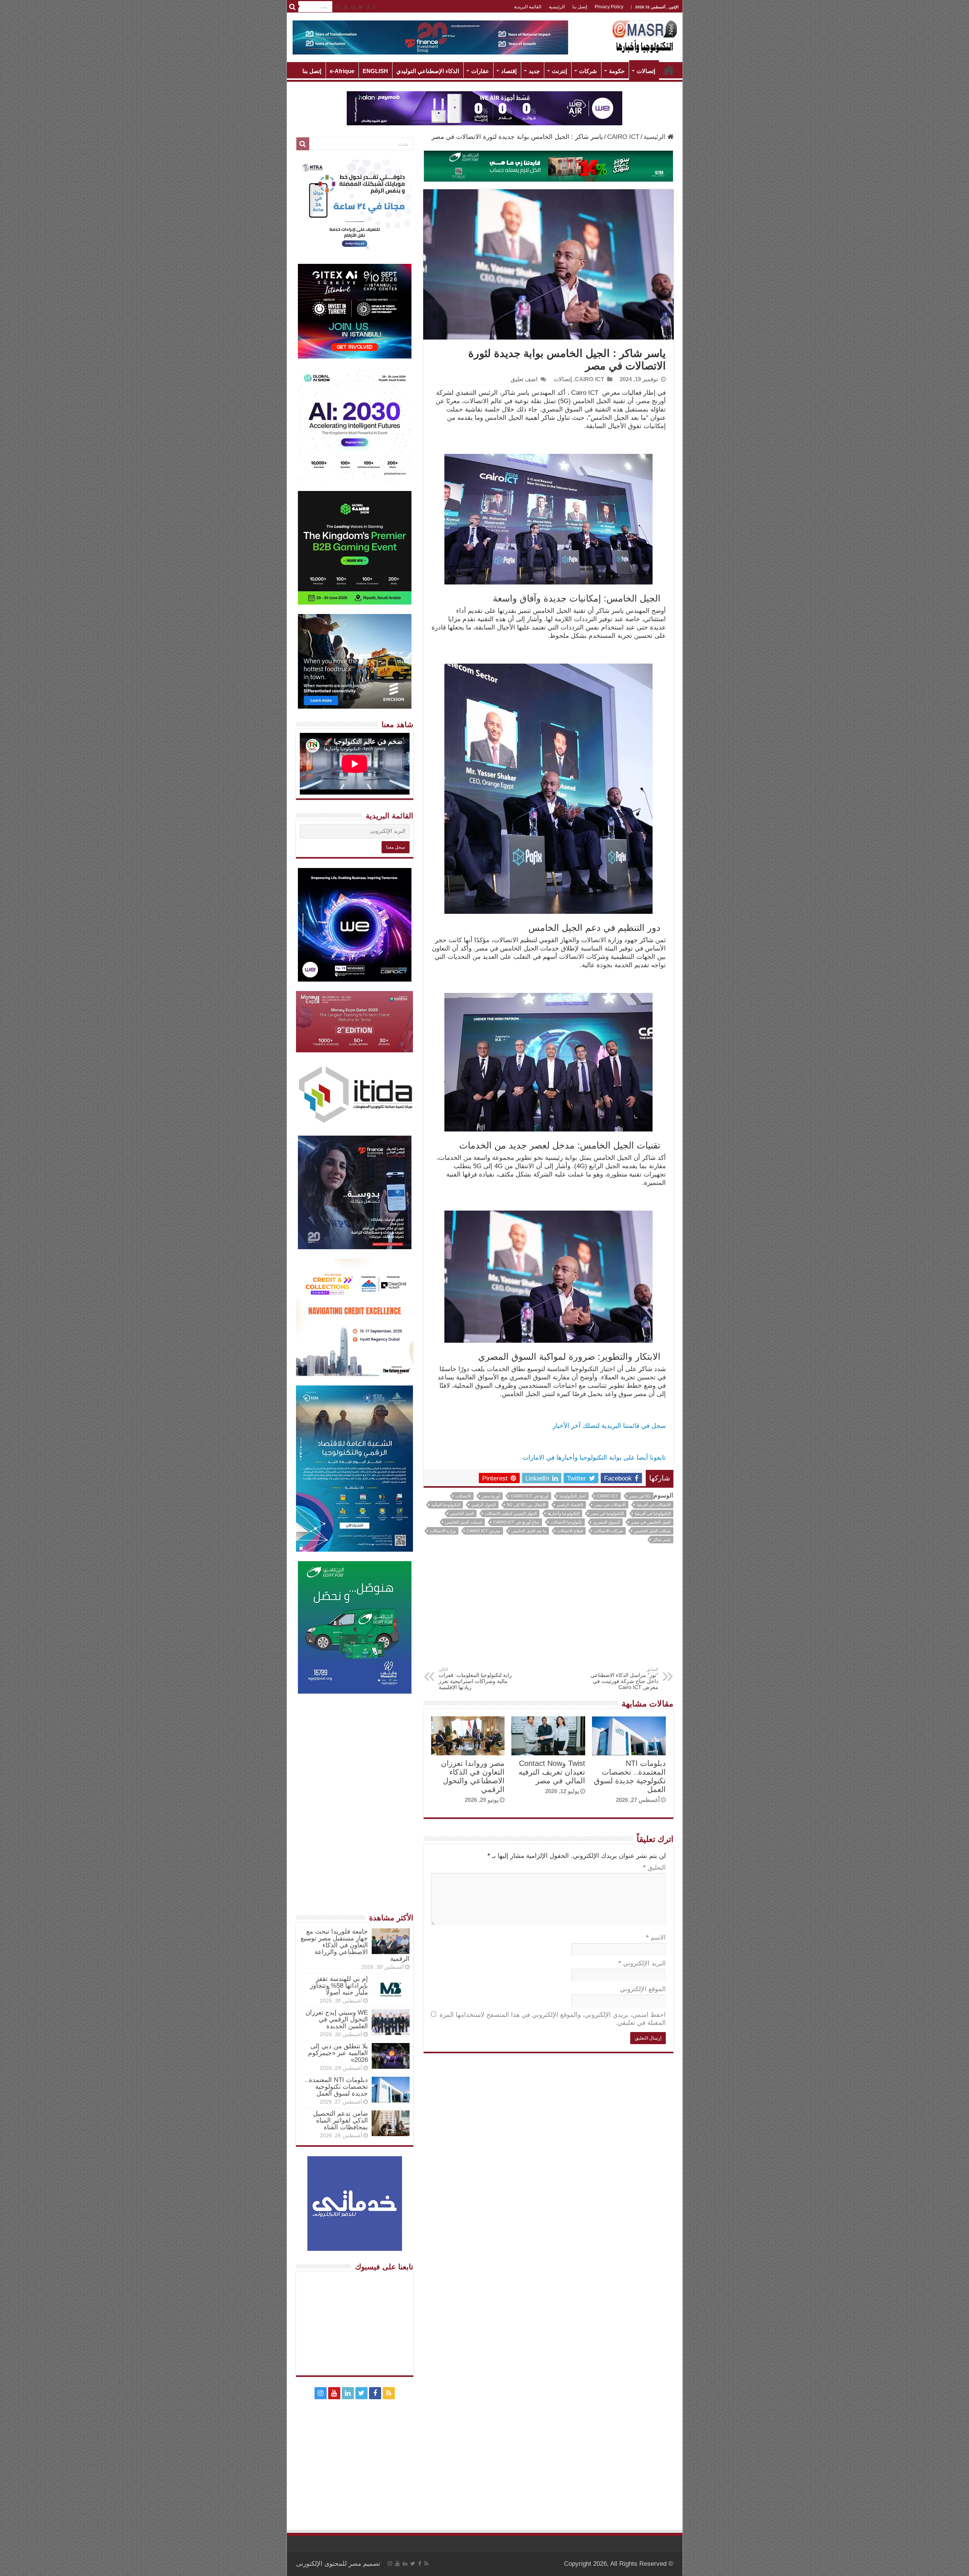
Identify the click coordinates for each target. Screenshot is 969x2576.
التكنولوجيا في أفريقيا (653, 1513)
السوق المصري (607, 1522)
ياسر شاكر (662, 1540)
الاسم (656, 1938)
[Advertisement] (548, 1610)
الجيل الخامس (462, 1513)
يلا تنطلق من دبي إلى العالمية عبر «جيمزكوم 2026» (338, 2053)
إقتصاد (509, 71)
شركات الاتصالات (608, 1531)
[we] (484, 108)
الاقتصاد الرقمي (570, 1505)
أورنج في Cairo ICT (530, 1496)
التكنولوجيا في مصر (607, 1513)
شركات (588, 71)
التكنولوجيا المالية (446, 1505)
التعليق (654, 1868)
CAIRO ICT (623, 137)
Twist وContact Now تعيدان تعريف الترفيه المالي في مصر (552, 1772)
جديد (534, 71)
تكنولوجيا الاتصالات (566, 1522)
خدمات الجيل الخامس (464, 1522)
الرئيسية (557, 7)
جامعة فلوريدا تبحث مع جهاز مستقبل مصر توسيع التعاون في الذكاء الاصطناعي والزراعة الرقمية (355, 1945)
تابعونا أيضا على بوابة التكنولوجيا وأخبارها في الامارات (594, 1458)
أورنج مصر (491, 1496)
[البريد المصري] (548, 166)
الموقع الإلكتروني (643, 1989)
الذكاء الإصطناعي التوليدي (428, 71)
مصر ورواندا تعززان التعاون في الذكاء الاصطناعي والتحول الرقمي (473, 1776)
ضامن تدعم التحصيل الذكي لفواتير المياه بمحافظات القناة (340, 2120)
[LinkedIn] (353, 7)
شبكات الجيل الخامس (652, 1531)
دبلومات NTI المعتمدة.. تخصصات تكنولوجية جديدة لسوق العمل (630, 1776)
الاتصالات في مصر (610, 1505)
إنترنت (559, 71)
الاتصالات (463, 1496)
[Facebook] (368, 7)
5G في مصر (640, 1496)
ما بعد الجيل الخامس (529, 1531)
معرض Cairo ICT (484, 1531)
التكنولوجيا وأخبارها (564, 1513)
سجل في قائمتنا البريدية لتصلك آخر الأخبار (609, 1426)
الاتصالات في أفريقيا (654, 1505)
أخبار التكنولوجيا (573, 1496)
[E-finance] (430, 37)
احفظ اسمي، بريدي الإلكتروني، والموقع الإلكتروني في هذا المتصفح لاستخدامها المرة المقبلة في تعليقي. (553, 2019)
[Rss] (375, 7)
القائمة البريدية (528, 7)
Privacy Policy (609, 7)
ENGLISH (375, 71)
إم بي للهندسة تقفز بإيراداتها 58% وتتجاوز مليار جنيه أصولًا (339, 1986)
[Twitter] (361, 7)
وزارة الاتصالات (443, 1531)
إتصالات (646, 71)
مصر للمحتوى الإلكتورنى (329, 2564)
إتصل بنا (580, 7)
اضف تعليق (524, 379)
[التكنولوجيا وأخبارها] (645, 36)
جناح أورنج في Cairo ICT (516, 1522)
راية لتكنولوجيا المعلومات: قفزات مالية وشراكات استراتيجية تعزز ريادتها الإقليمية (475, 1679)
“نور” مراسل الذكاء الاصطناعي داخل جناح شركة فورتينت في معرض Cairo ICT (624, 1679)
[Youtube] (346, 7)
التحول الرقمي (484, 1505)
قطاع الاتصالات (570, 1531)
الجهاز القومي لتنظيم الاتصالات (511, 1513)
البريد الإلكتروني (642, 1963)
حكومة (617, 71)
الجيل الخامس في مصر (651, 1522)
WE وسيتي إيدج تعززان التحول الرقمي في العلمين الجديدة (337, 2019)
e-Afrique (342, 71)
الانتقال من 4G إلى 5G (526, 1505)
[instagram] (338, 7)
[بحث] (293, 7)
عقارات (480, 71)
